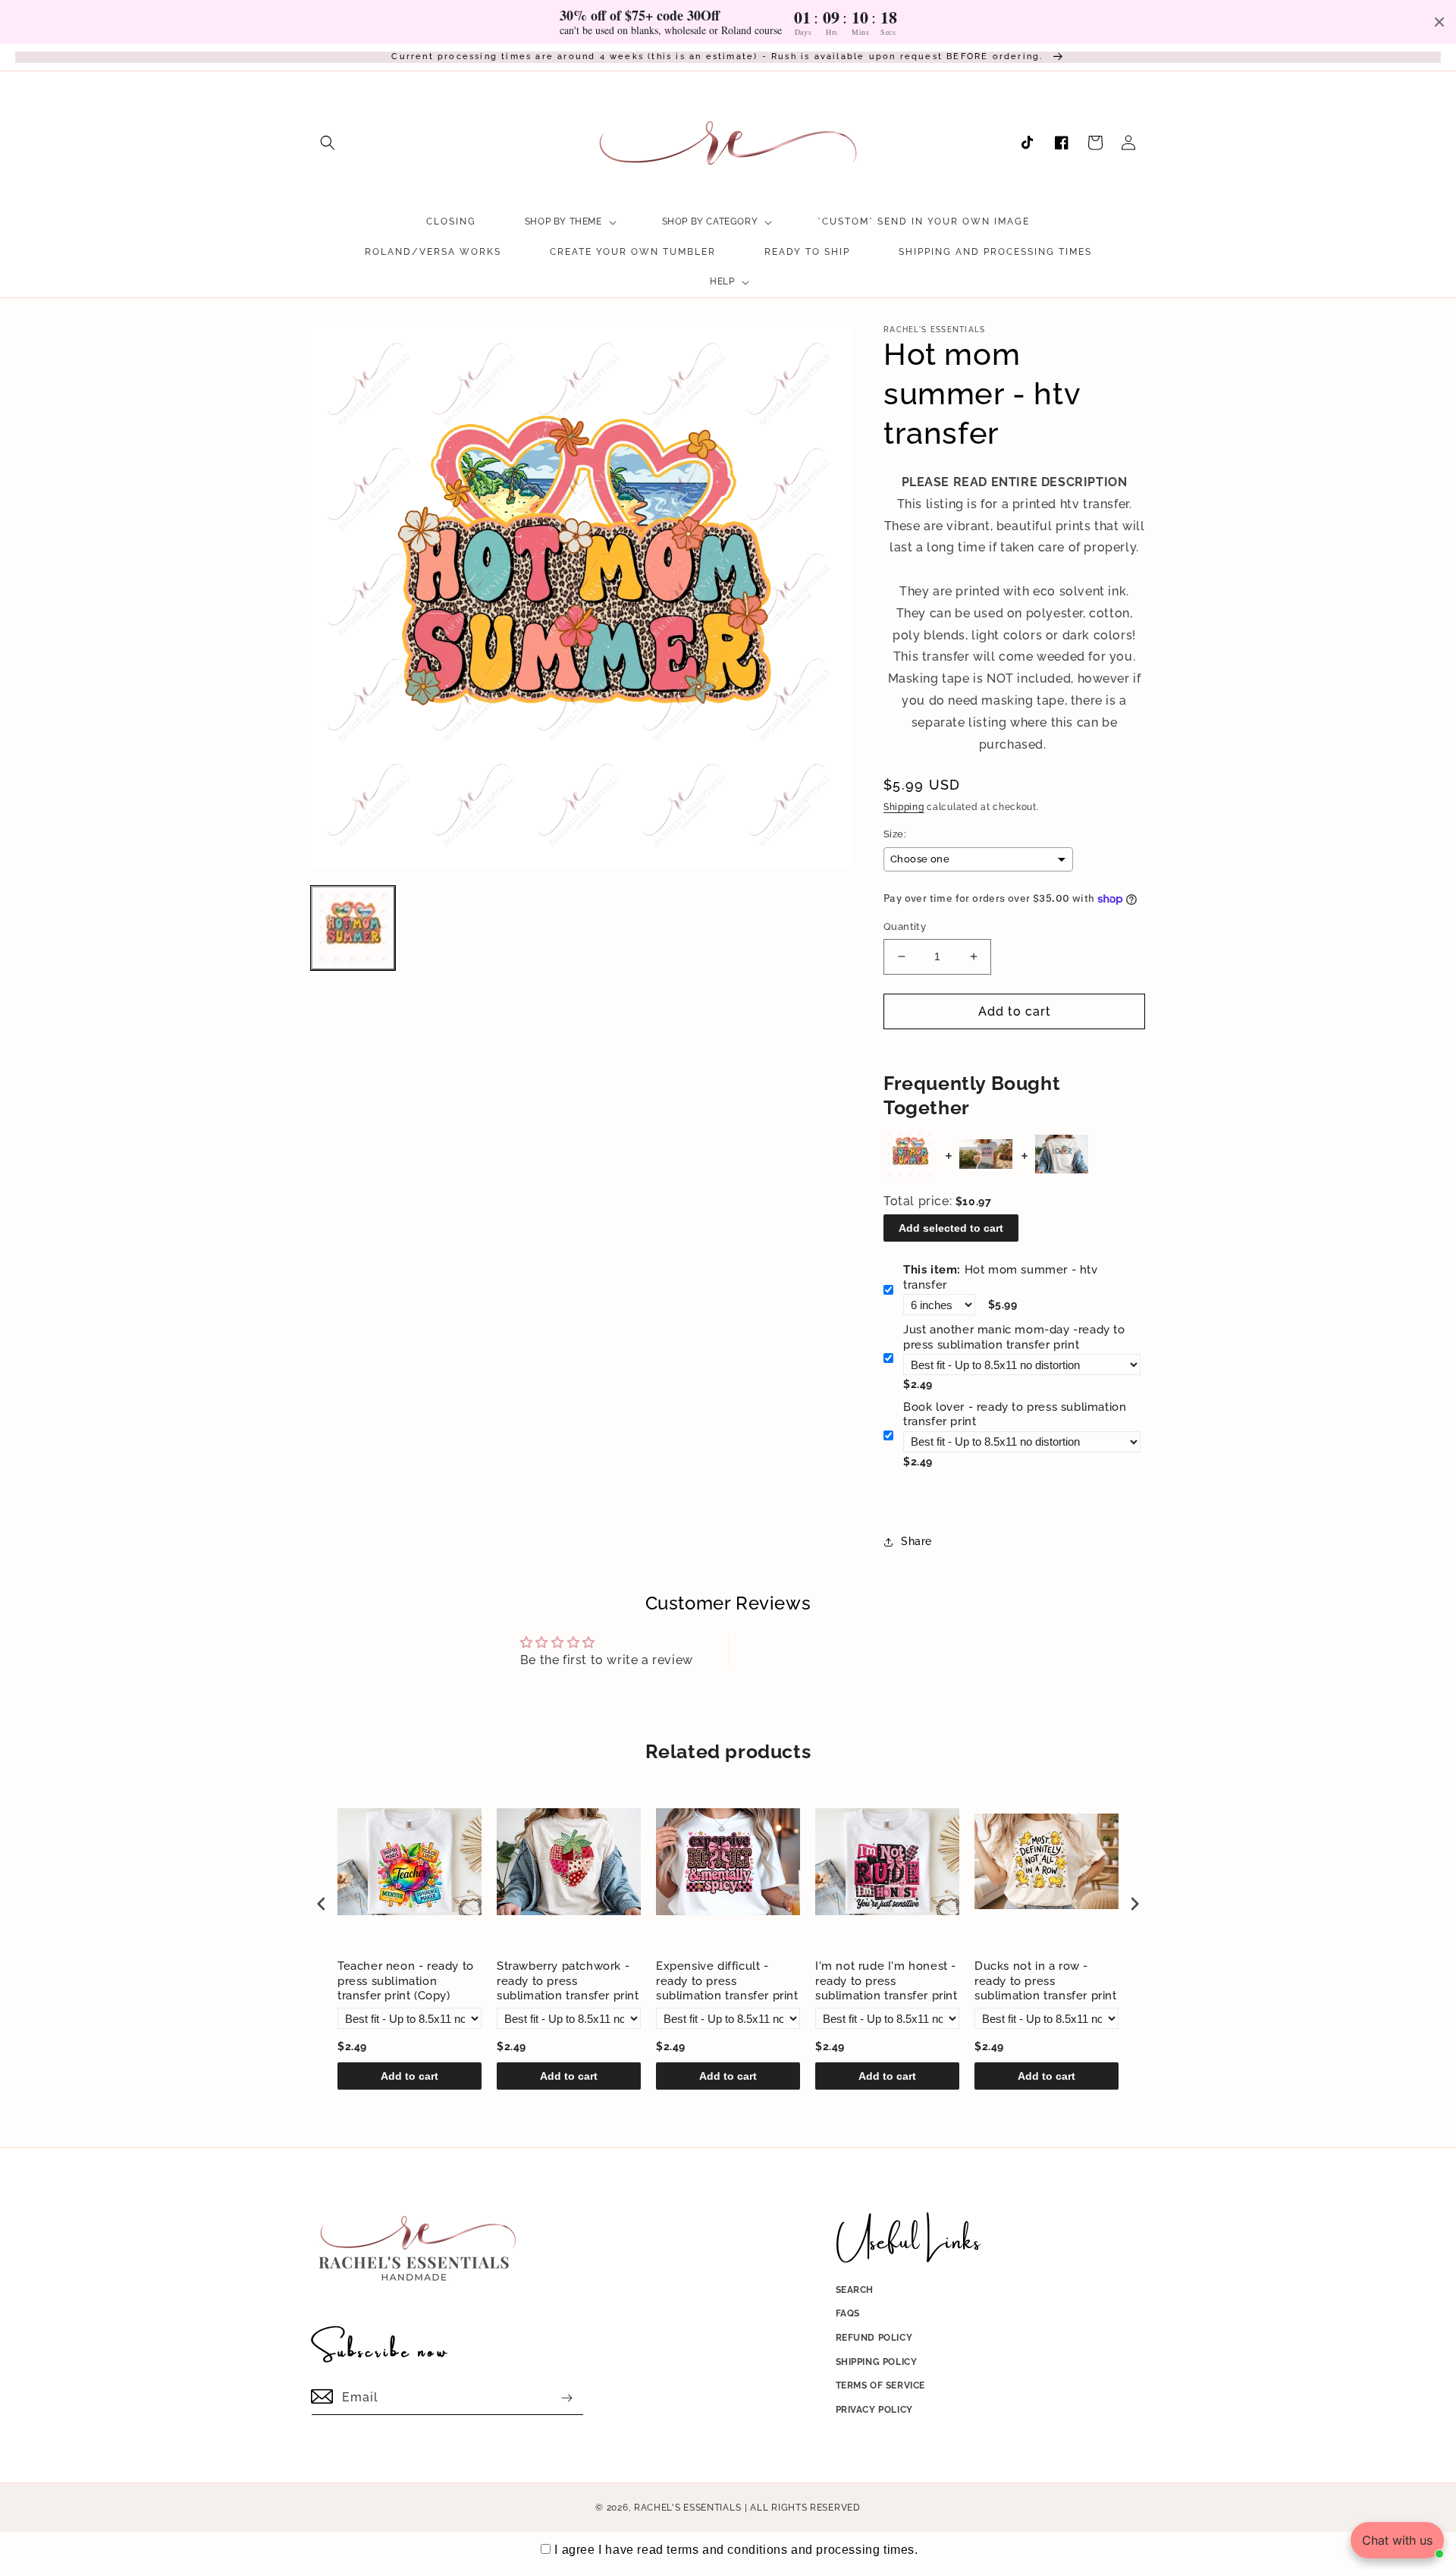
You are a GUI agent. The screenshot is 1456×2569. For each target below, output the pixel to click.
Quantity (905, 926)
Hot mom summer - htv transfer (1001, 1277)
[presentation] (322, 1903)
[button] (328, 143)
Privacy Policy (874, 2410)
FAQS (848, 2313)
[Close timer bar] (1439, 22)
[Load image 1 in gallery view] (353, 928)
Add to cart (409, 2076)
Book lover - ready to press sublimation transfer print (1015, 1415)
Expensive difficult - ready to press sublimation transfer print (727, 1981)
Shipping (904, 807)
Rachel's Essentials (687, 2508)
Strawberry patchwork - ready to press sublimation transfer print (568, 1981)
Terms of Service (881, 2385)
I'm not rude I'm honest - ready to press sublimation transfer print (886, 1981)
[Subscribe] (566, 2398)
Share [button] (916, 1541)
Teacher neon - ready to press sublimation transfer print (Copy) (406, 1981)
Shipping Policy (877, 2362)
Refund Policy (874, 2338)
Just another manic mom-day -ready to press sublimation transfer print (1014, 1337)
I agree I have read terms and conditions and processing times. (736, 2550)
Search (855, 2290)
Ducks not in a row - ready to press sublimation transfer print (1046, 1981)
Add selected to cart (951, 1228)
